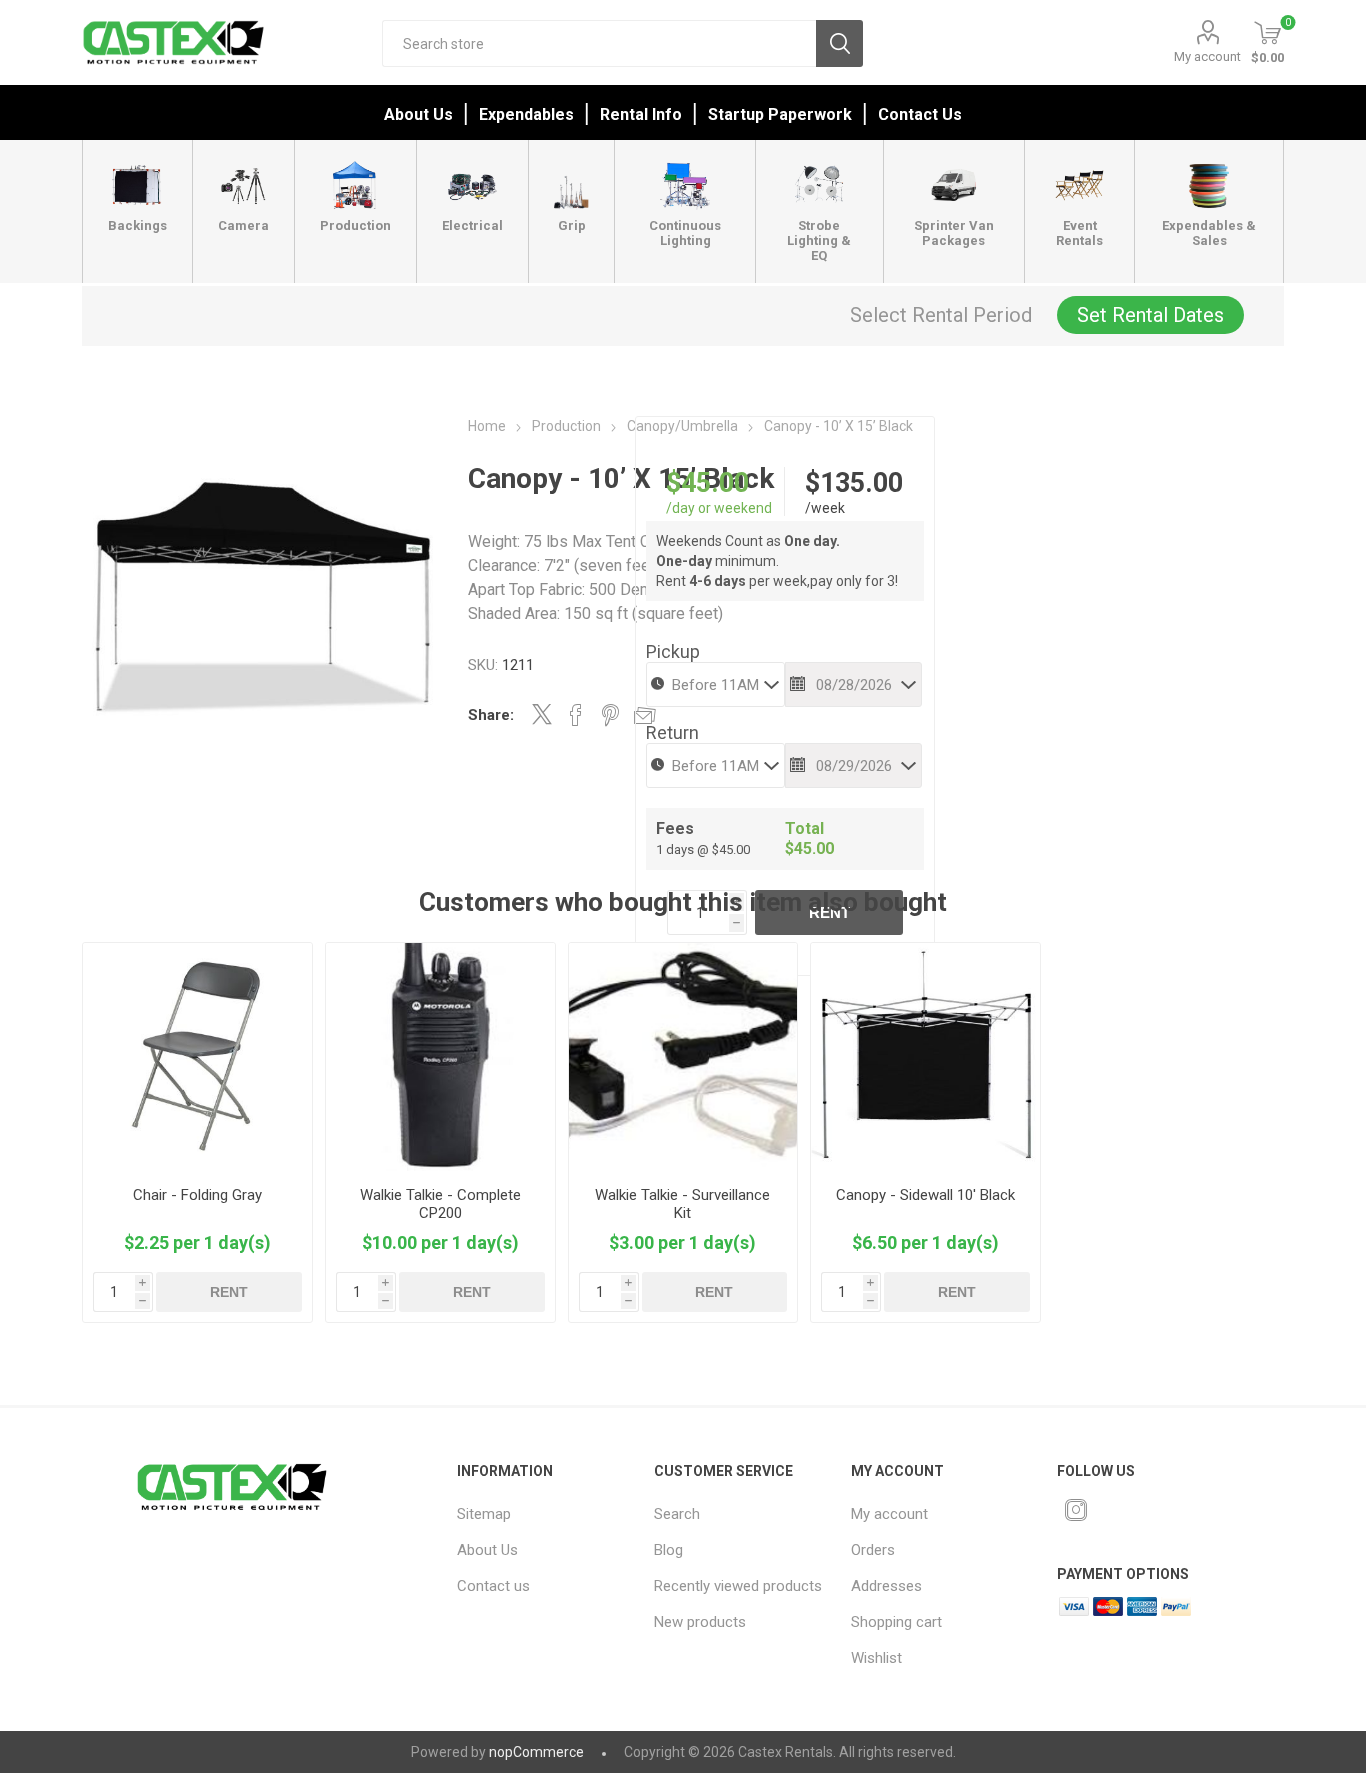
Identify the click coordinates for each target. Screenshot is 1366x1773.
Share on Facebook (576, 715)
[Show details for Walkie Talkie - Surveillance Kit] (683, 1057)
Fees (675, 828)
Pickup (673, 651)
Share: (491, 715)
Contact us (493, 1586)
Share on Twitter (542, 714)
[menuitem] (543, 1514)
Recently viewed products (738, 1586)
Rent (229, 1292)
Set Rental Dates (1150, 315)
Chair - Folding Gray (197, 1195)
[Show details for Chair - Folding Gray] (197, 1057)
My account (1207, 56)
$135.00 (854, 483)
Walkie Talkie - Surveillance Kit (682, 1204)
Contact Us (920, 114)
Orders (873, 1550)
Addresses (886, 1586)
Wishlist (876, 1658)
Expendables (526, 114)
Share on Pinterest (610, 715)
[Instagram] (1076, 1510)
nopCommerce (536, 1752)
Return (672, 732)
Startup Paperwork (780, 114)
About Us (418, 114)
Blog (668, 1550)
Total (804, 828)
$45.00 (707, 483)
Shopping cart (896, 1622)
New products (700, 1622)
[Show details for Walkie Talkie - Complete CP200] (440, 1057)
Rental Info (641, 114)
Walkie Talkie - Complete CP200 (440, 1204)
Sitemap (484, 1514)
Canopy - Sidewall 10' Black (925, 1195)
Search (839, 43)
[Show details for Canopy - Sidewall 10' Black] (925, 1057)
